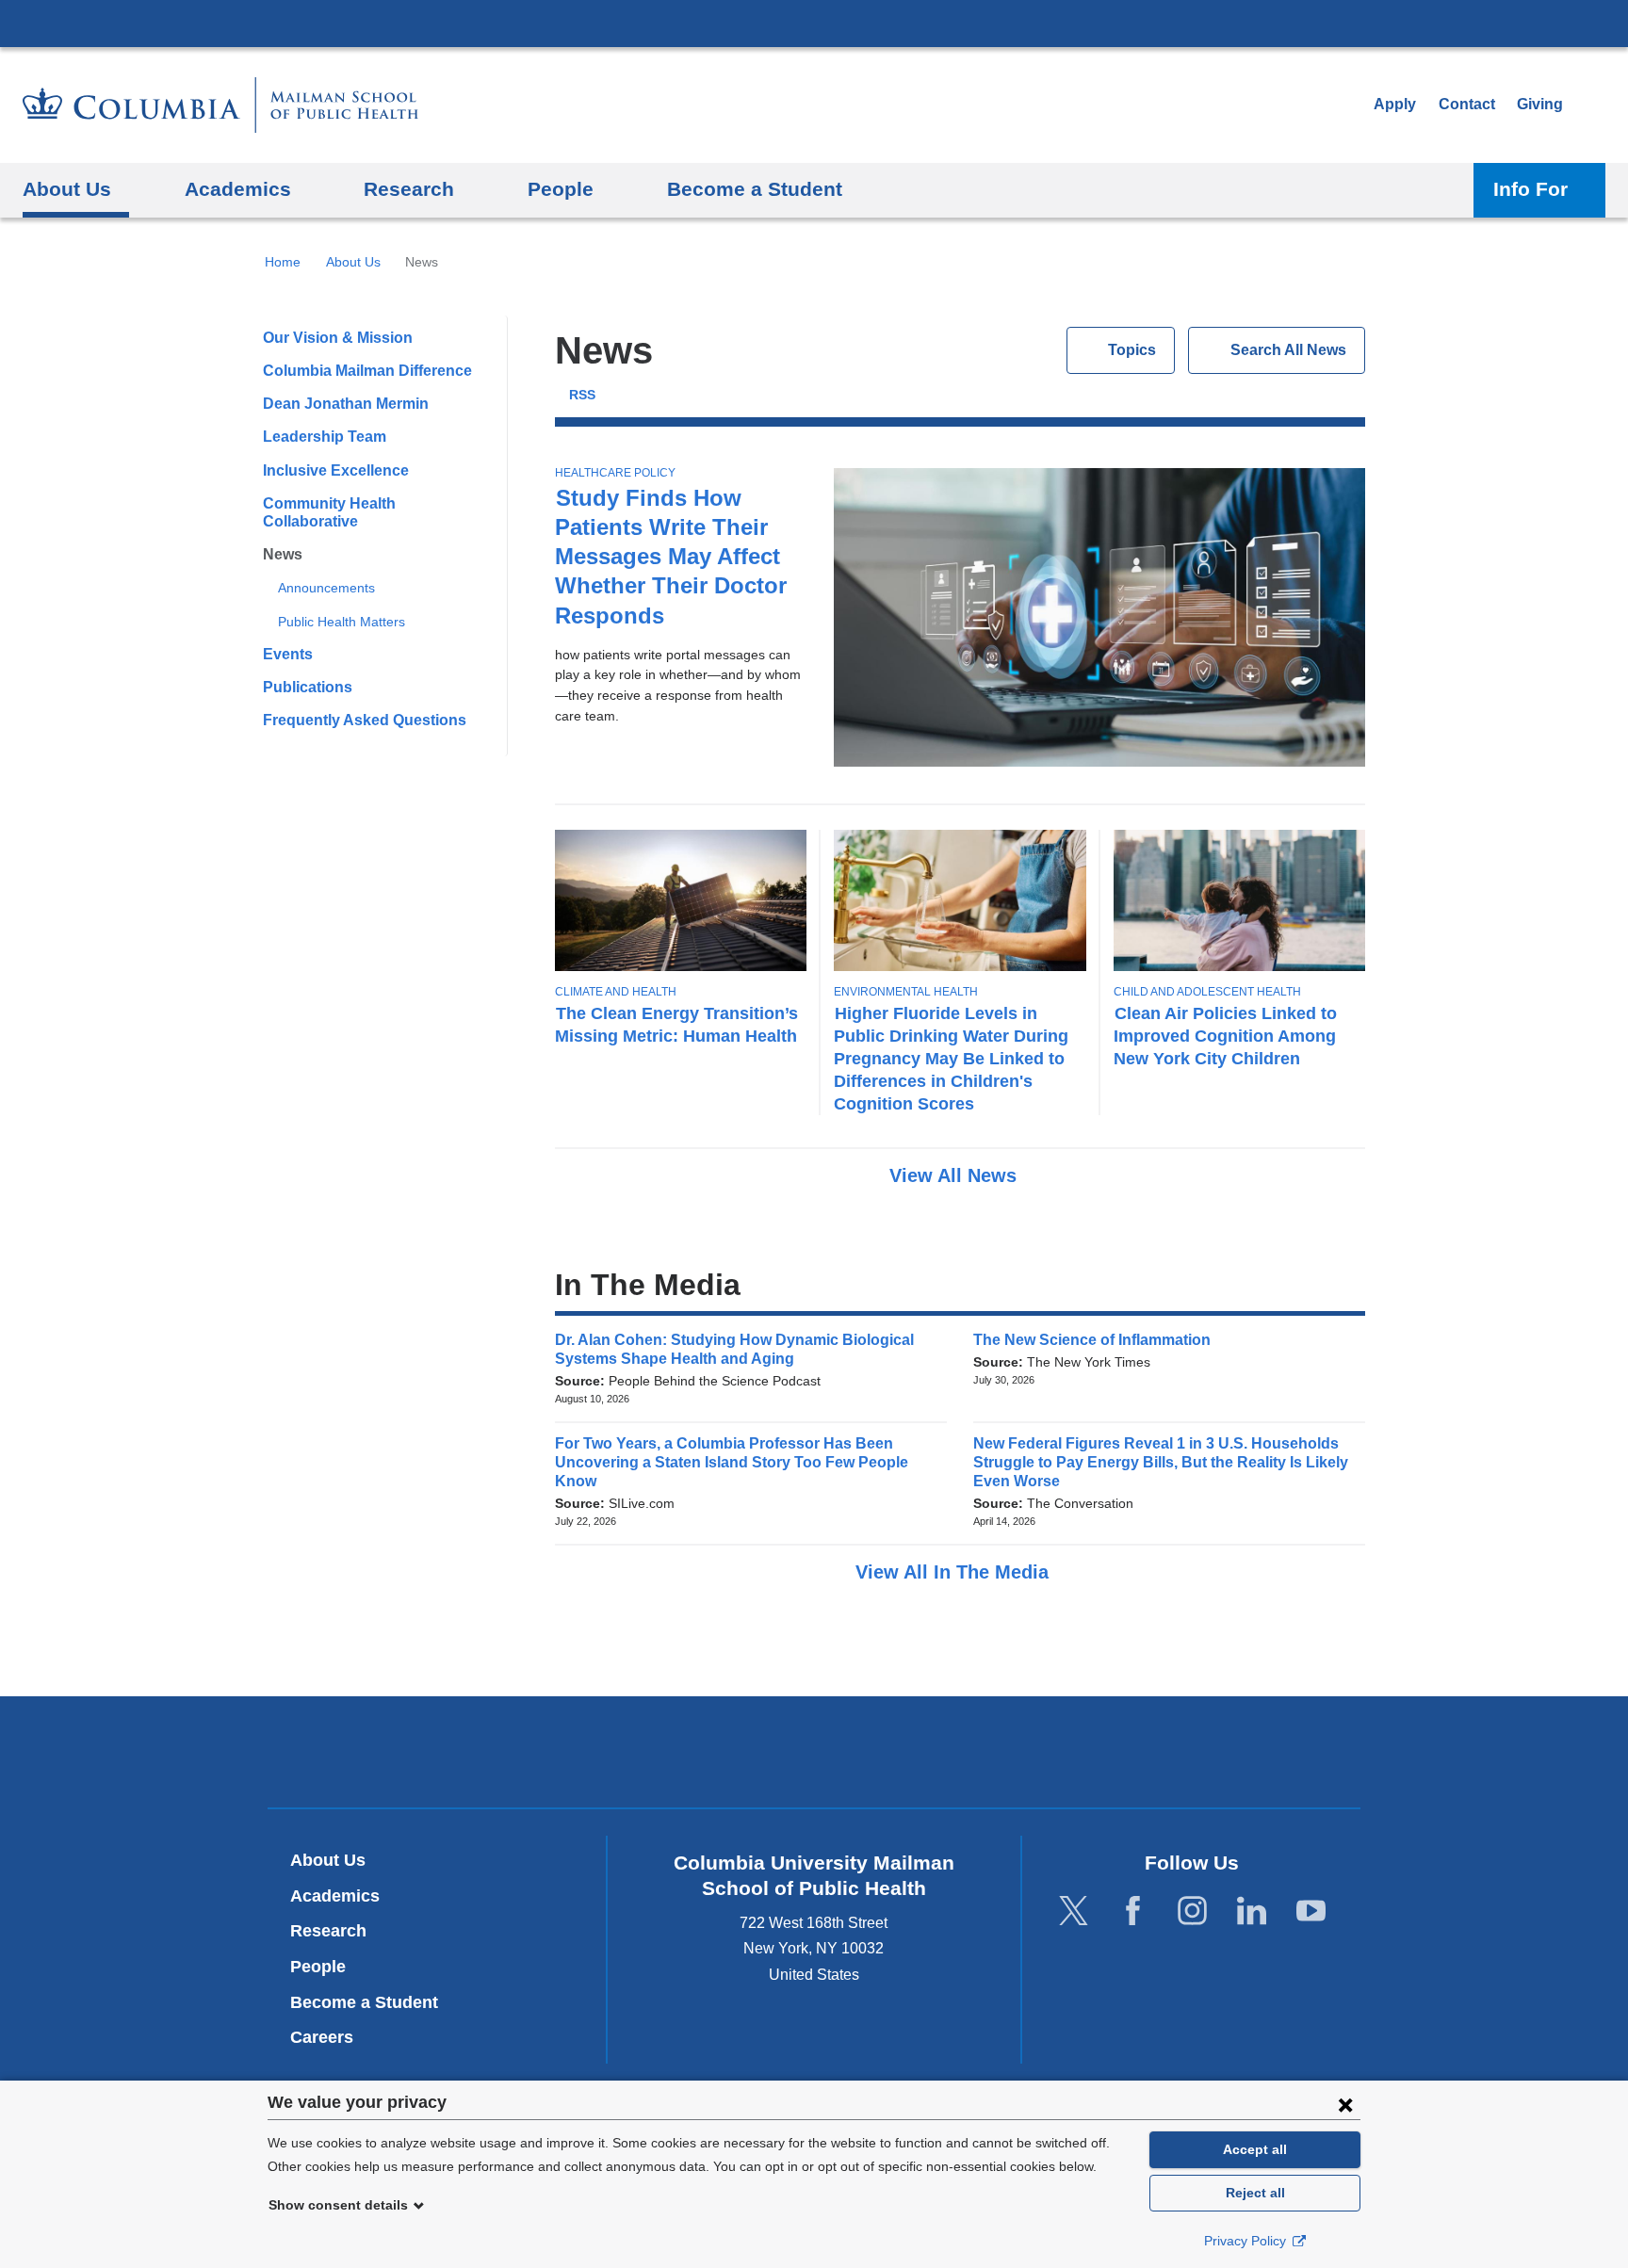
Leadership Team (325, 437)
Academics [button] (238, 189)
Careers (322, 2037)
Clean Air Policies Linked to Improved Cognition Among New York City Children (1225, 1036)
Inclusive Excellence (336, 470)
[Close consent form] (1345, 2104)
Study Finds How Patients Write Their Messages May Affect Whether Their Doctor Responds (671, 557)
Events (288, 654)
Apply (1395, 104)
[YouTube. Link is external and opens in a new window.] (1311, 1912)
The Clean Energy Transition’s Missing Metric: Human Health (676, 1024)
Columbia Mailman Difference (367, 371)
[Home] (220, 105)
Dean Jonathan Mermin (346, 404)
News (283, 554)
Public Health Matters (342, 622)
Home (283, 262)
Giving (1540, 104)
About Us (353, 262)
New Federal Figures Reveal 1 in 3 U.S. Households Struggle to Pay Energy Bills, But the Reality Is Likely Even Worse (1161, 1462)
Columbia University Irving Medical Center (814, 23)
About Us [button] (67, 189)
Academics (335, 1896)
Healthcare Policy (615, 473)
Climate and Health (616, 992)
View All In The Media (955, 1572)
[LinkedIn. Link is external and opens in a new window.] (1252, 1912)
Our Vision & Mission (338, 338)
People (318, 1967)
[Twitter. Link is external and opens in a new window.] (1074, 1912)
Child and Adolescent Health (1207, 992)
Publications (308, 687)
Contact (1467, 104)
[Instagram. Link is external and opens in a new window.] (1192, 1912)
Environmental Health (906, 992)
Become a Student (364, 2002)
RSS (582, 395)
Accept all (1255, 2149)
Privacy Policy (1247, 2241)
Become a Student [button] (755, 189)
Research (328, 1931)
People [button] (561, 189)
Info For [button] (1530, 189)
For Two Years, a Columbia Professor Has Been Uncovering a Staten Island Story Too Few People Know (732, 1462)
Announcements (326, 588)
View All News (956, 1175)
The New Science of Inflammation (1098, 1340)
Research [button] (409, 189)
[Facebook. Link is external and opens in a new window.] (1133, 1912)
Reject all (1255, 2193)
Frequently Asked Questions (365, 720)
